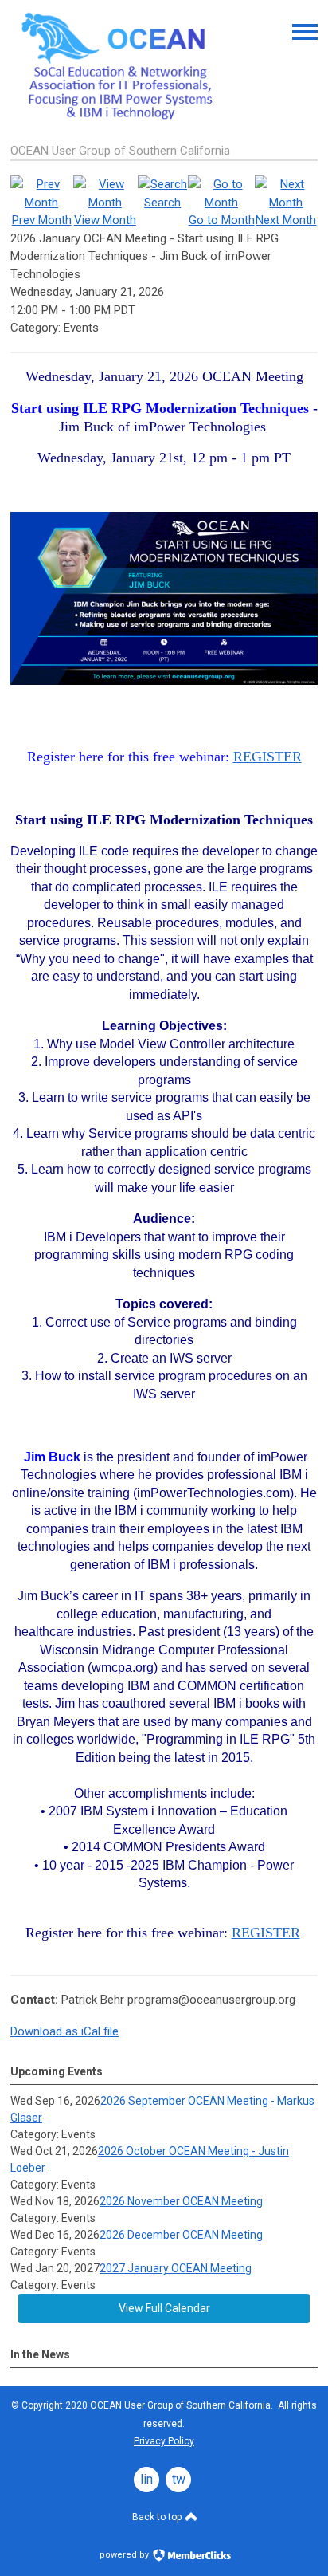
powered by (125, 2555)
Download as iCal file (64, 2031)
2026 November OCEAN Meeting (181, 2201)
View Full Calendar (164, 2308)
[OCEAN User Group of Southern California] (121, 117)
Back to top (158, 2517)
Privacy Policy (164, 2441)
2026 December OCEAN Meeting (181, 2235)
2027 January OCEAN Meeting (176, 2268)
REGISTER (267, 757)
